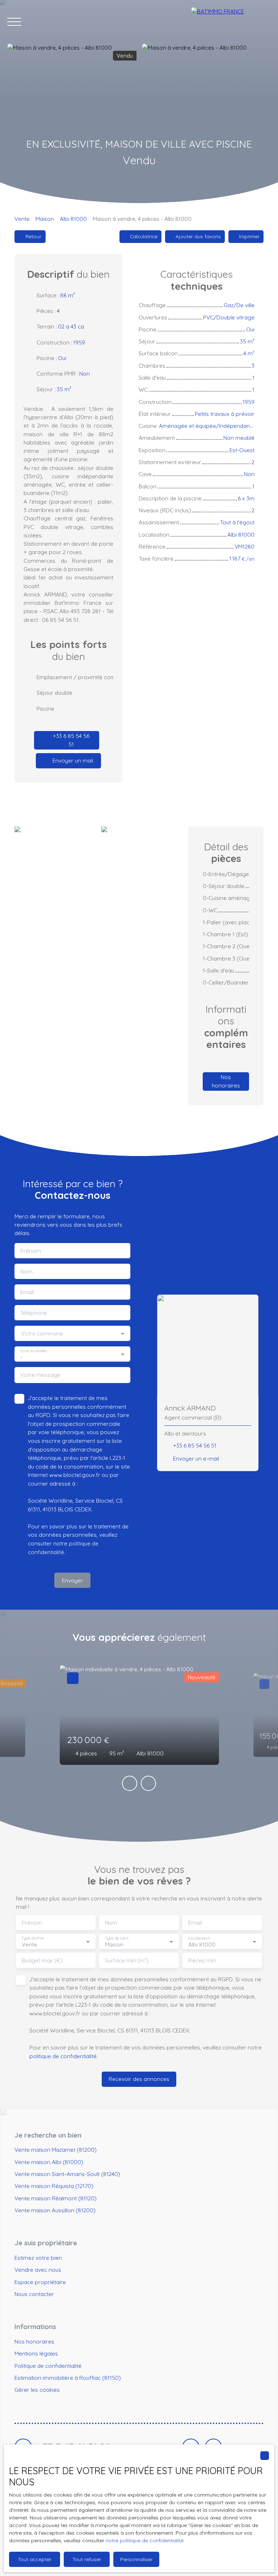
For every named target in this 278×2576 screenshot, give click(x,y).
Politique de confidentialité (48, 2366)
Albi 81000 (73, 219)
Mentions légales (36, 2353)
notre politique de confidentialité (145, 2540)
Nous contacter (34, 2294)
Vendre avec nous (38, 2270)
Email (27, 1292)
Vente (22, 219)
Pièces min (202, 1960)
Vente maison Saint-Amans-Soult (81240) (67, 2174)
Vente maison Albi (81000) (49, 2162)
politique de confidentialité (63, 2056)
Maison (45, 219)
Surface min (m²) (127, 1960)
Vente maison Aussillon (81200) (55, 2210)
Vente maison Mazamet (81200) (56, 2150)
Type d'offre (33, 1938)
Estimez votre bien (38, 2258)
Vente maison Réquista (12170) (54, 2186)
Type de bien (116, 1938)
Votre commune (42, 1334)
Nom (26, 1272)
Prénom (31, 1251)
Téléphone (34, 1313)
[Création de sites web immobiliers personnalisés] (67, 2402)
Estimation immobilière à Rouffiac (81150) (68, 2378)
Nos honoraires (34, 2341)
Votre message (40, 1375)
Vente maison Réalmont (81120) (56, 2198)
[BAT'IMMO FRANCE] (231, 22)
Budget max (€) (42, 1960)
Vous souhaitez (33, 1351)
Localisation (199, 1938)
